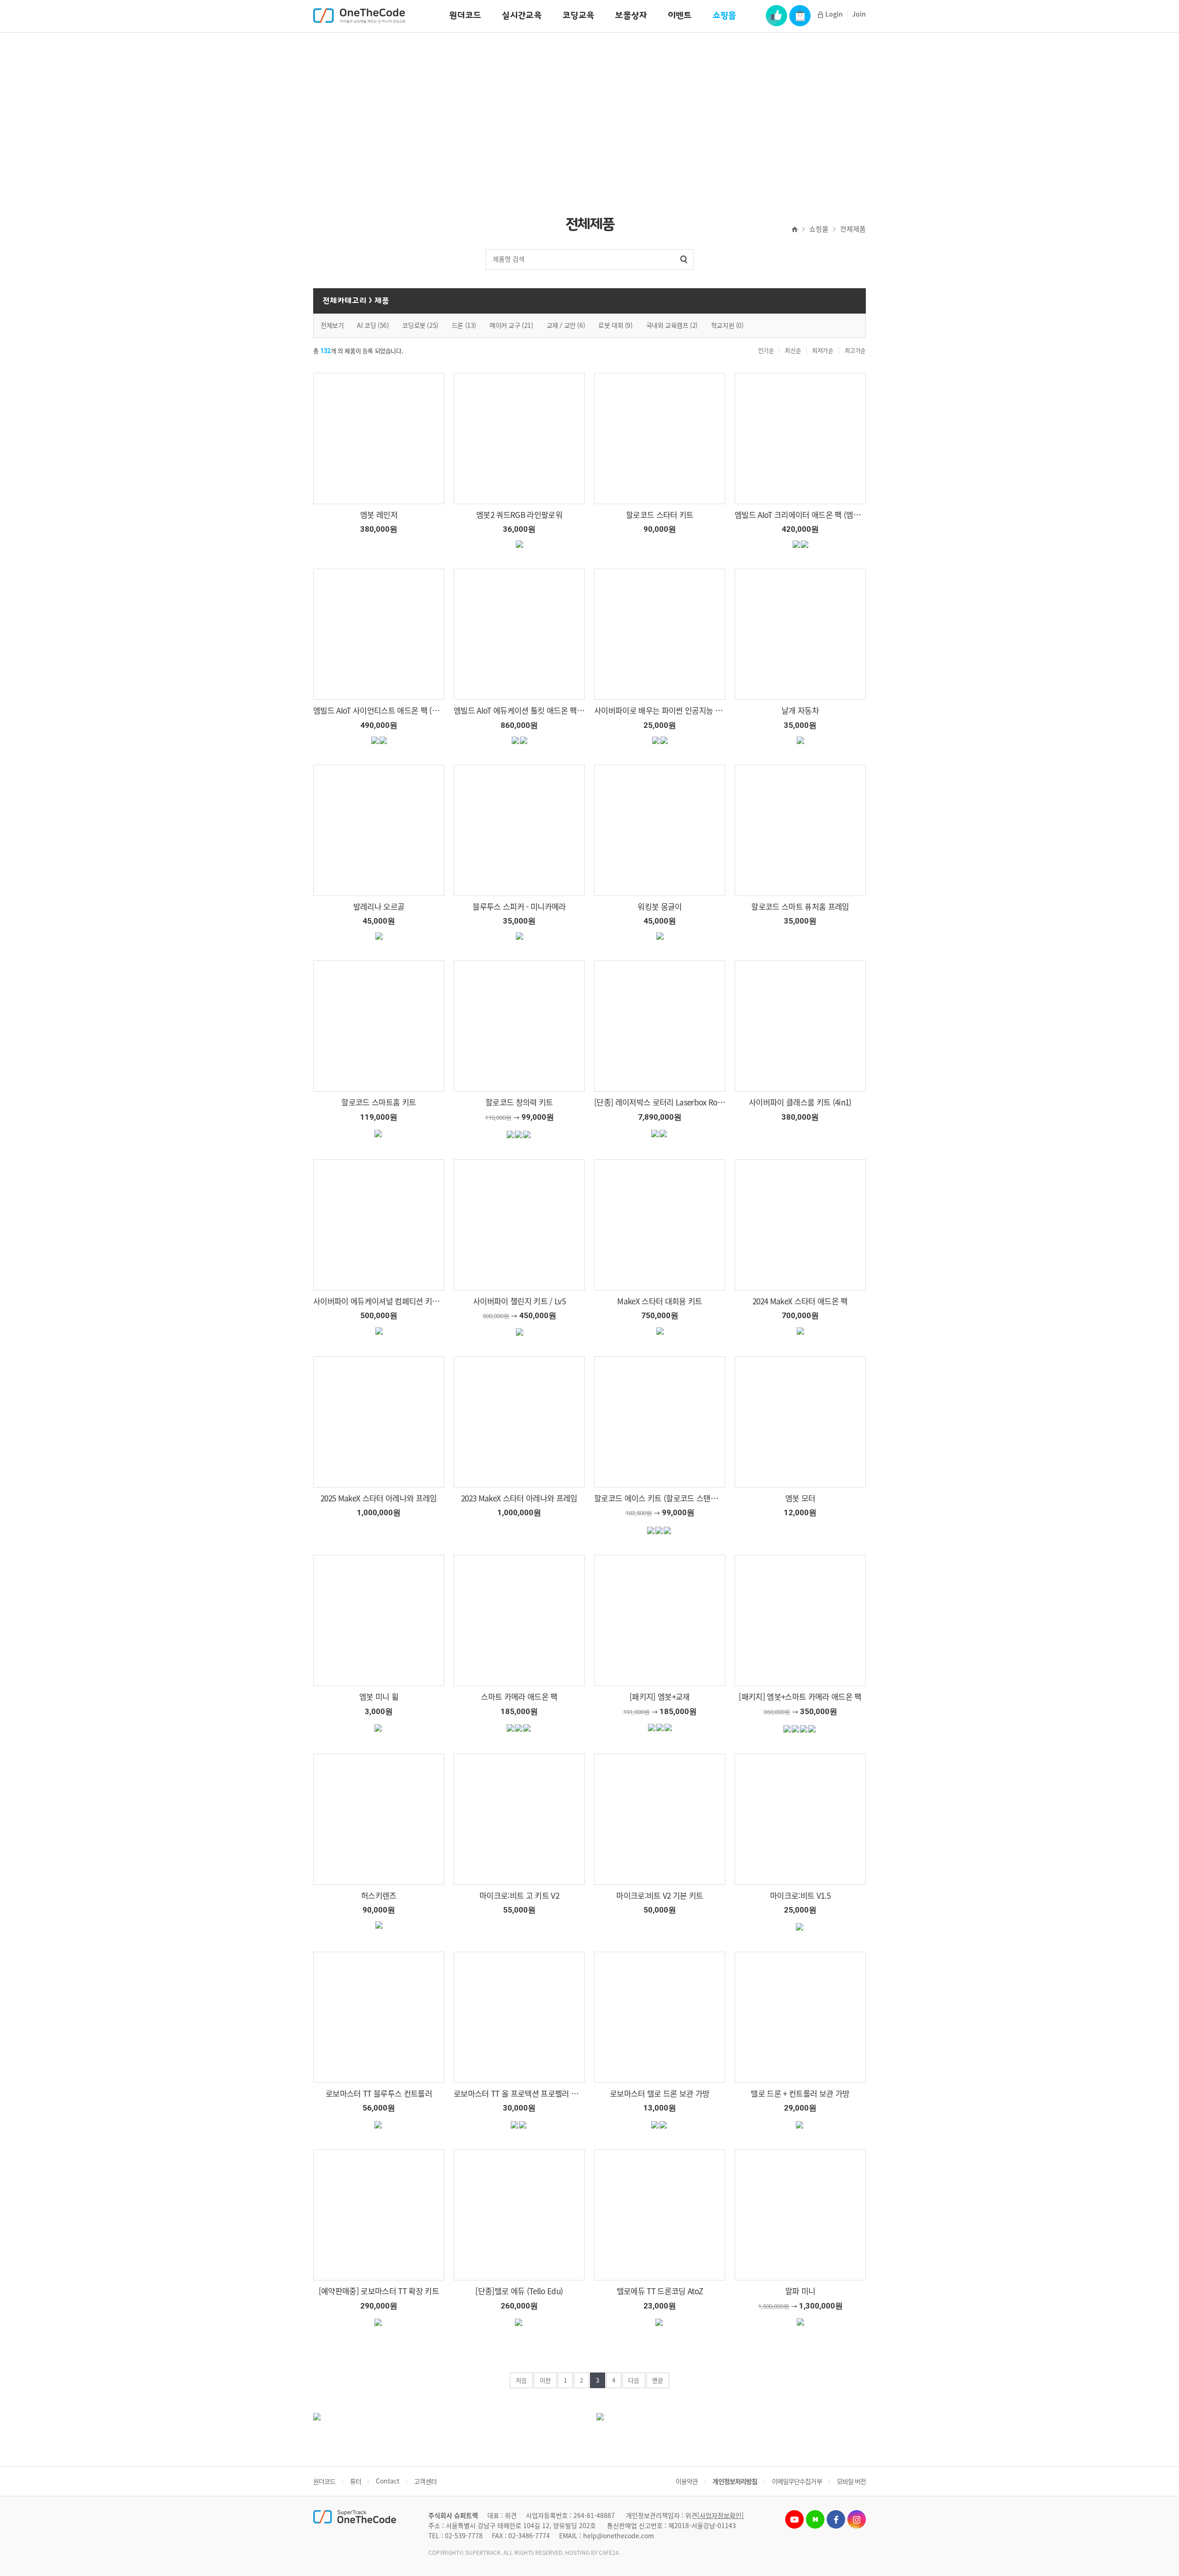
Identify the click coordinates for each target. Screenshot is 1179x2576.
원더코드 (465, 15)
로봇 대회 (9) (615, 325)
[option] (589, 113)
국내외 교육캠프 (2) (672, 325)
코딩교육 (578, 15)
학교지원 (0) (727, 325)
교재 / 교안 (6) (566, 325)
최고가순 (855, 350)
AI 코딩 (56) (373, 325)
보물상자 (631, 15)
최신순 (793, 350)
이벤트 (680, 15)
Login (834, 14)
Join (859, 14)
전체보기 (332, 325)
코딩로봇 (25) (420, 325)
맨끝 (658, 2380)
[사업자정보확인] (721, 2515)
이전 (545, 2380)
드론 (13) (464, 325)
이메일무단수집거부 (797, 2481)
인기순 (766, 350)
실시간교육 (522, 15)
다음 (634, 2380)
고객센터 (425, 2481)
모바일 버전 (851, 2481)
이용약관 (687, 2481)
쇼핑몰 (724, 15)
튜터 (356, 2481)
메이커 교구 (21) (511, 325)
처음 (521, 2380)
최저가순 (823, 350)
